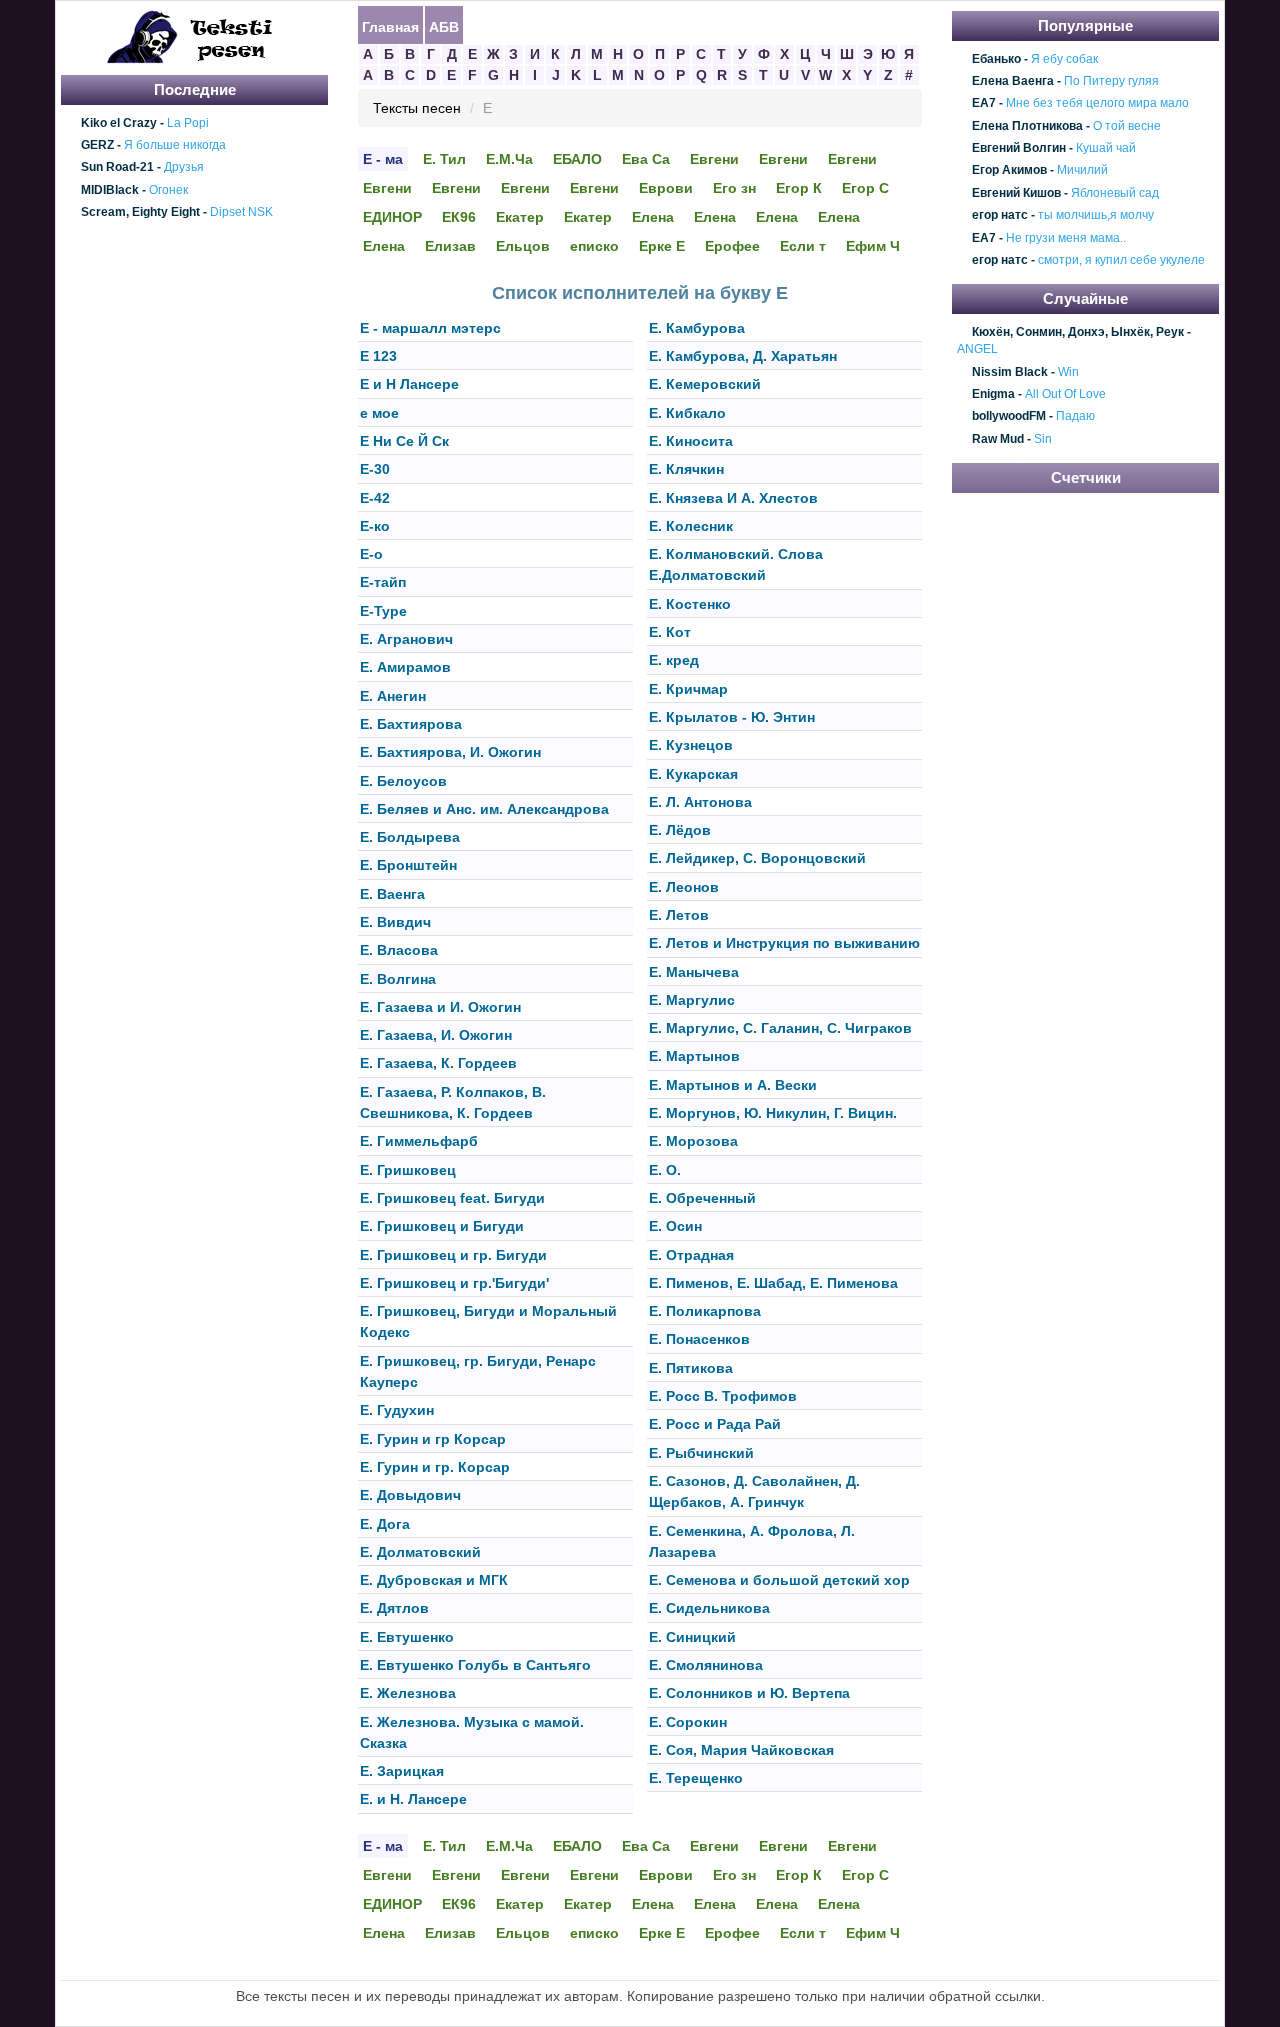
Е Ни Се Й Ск (404, 441)
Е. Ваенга (392, 894)
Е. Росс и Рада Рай (715, 1425)
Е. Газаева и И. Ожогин (440, 1007)
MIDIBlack (110, 190)
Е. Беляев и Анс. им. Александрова (484, 809)
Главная (390, 26)
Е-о (371, 554)
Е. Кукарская (693, 774)
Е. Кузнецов (691, 746)
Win (1068, 372)
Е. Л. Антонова (700, 802)
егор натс (1000, 215)
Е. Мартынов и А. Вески (733, 1085)
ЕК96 (459, 217)
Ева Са (646, 159)
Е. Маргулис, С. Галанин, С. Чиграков (780, 1028)
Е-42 (375, 498)
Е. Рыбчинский (701, 1453)
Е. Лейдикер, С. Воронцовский (757, 859)
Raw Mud (998, 439)
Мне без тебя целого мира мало (1097, 104)
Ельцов (523, 246)
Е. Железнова (408, 1694)
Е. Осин (675, 1227)
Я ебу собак (1064, 59)
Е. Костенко (690, 604)
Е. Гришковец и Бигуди (442, 1227)
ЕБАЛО (577, 159)
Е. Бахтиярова (411, 724)
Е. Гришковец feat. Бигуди (452, 1198)
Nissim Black (1010, 372)
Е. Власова (399, 951)
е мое (379, 413)
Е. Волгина (398, 979)
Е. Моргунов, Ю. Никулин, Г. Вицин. (773, 1113)
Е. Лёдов (680, 830)
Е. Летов (679, 915)
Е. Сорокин (688, 1722)
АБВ (444, 26)
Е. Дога (385, 1524)
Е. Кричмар (688, 689)
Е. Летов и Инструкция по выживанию (784, 944)
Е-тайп (383, 583)
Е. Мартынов (694, 1057)
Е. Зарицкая (402, 1771)
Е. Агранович (406, 639)
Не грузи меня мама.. (1066, 238)
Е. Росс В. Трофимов (723, 1396)
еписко (594, 246)
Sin (1043, 439)
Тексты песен (417, 109)
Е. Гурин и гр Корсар (433, 1439)
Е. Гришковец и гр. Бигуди (453, 1255)
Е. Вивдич (395, 922)
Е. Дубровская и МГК (434, 1580)
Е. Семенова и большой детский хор (779, 1580)
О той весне (1127, 126)
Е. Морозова (693, 1142)
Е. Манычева (694, 972)
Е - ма (383, 159)
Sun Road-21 (117, 168)
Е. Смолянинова (706, 1665)
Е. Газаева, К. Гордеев (438, 1064)
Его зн (734, 188)
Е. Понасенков (699, 1340)
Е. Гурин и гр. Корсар (435, 1467)
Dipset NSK (241, 212)
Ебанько (996, 59)
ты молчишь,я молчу (1096, 215)
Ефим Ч (873, 246)
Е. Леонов (684, 887)
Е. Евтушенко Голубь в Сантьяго (475, 1665)
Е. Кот (670, 632)
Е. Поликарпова (705, 1311)
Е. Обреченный (702, 1198)
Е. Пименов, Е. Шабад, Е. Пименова (773, 1283)
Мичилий (1082, 171)
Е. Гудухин (397, 1411)
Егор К (799, 188)
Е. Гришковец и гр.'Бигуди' (454, 1283)
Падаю (1075, 417)
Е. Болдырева (410, 837)
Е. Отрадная (691, 1255)
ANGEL (977, 350)
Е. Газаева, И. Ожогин (436, 1035)
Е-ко (375, 526)
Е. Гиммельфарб (419, 1142)
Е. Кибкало (687, 413)
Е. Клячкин (686, 470)
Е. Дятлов (394, 1609)
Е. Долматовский (420, 1552)
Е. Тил (444, 159)
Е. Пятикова (691, 1368)
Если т (803, 246)
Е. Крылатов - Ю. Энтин (732, 717)
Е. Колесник (691, 526)
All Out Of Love (1065, 394)
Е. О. (665, 1170)
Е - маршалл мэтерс (430, 328)
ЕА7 (984, 104)
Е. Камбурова (697, 328)
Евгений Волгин (1019, 148)
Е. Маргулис (692, 1000)
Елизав (450, 246)
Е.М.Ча (509, 159)
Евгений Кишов (1016, 193)
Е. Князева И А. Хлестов (733, 498)
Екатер (520, 217)
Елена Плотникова (1027, 126)
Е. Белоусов (403, 781)
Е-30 (375, 470)
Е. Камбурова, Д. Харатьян (743, 356)
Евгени (714, 159)
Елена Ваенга (1013, 81)
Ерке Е (662, 246)
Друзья (184, 168)
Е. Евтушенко (407, 1637)
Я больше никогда (175, 145)
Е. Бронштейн (408, 866)
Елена (653, 217)
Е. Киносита (691, 441)
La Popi (188, 123)
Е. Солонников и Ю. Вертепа (749, 1694)
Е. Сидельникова (709, 1609)
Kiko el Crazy (119, 123)
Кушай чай (1106, 148)
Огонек (168, 190)
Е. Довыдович (410, 1496)
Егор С (865, 188)
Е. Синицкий (692, 1637)
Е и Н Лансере (409, 385)
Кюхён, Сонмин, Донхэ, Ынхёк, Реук (1078, 332)
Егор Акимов (1009, 171)
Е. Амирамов (405, 668)
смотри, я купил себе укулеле (1121, 260)
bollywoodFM (1009, 417)
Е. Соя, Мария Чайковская (741, 1750)
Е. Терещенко (696, 1778)
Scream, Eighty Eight (140, 212)
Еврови (666, 188)
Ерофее (732, 246)
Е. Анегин (393, 696)
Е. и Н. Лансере (413, 1800)
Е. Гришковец (408, 1170)
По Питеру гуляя (1111, 81)
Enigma (993, 394)
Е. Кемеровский (705, 385)
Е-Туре (383, 611)
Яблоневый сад (1115, 193)
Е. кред (674, 661)
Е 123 (378, 356)
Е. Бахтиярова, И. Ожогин (450, 753)
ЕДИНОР (392, 217)
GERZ (97, 145)
